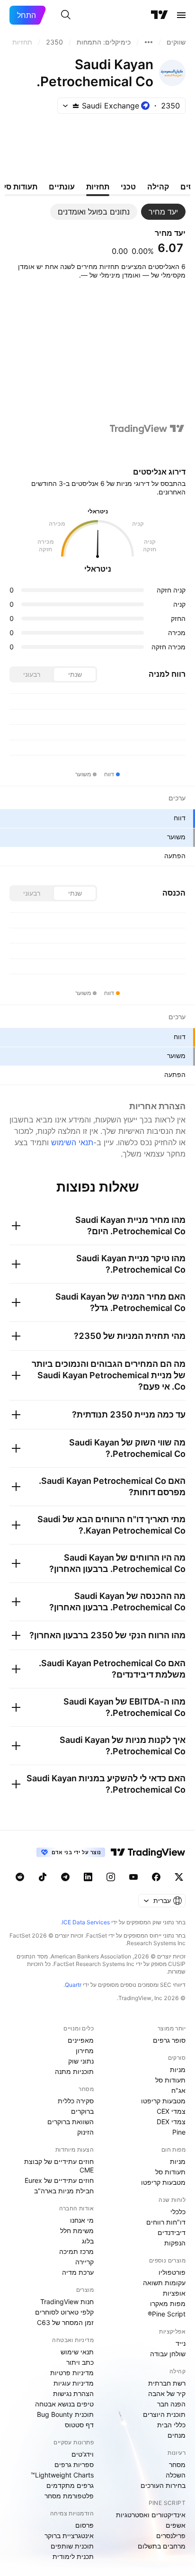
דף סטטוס (79, 2425)
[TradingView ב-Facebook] (156, 1877)
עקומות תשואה (164, 2283)
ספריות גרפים (74, 2464)
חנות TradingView (67, 2302)
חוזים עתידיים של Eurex (59, 2180)
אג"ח (178, 2090)
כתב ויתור (80, 2362)
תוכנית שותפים (72, 2546)
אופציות (174, 2293)
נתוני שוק (81, 2061)
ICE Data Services (86, 1922)
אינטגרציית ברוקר (69, 2536)
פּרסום (84, 2525)
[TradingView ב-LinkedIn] (88, 1877)
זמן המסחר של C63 (65, 2322)
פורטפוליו (172, 2272)
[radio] (75, 674)
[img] (76, 106)
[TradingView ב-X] (179, 1877)
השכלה (176, 2475)
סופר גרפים (169, 2040)
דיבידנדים (172, 2232)
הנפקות (175, 2243)
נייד (181, 2343)
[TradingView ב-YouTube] (133, 1877)
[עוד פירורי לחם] (149, 42)
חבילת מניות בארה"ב (64, 2191)
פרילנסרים (171, 2536)
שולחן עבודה (168, 2354)
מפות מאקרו (168, 2303)
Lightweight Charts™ (62, 2475)
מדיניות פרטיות (72, 2373)
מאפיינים (81, 2040)
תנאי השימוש (72, 1142)
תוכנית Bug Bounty (65, 2414)
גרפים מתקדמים (70, 2485)
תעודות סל (170, 2080)
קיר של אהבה (167, 2393)
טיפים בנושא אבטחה (64, 2404)
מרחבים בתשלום (162, 2546)
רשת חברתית (167, 2383)
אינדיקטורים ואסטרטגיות (151, 2515)
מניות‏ (178, 2069)
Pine (179, 2132)
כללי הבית (171, 2425)
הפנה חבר (171, 2404)
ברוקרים (82, 2111)
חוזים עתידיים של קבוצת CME (59, 2166)
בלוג (88, 2241)
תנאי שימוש (77, 2352)
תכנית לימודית (73, 2556)
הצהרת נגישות (73, 2393)
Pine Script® (167, 2314)
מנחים (177, 2435)
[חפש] (66, 15)
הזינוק (85, 2132)
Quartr (73, 1985)
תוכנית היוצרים (164, 2414)
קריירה (84, 2262)
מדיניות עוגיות (74, 2383)
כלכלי (178, 2212)
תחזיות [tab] (98, 187)
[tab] (163, 212)
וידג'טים (83, 2454)
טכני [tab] (128, 187)
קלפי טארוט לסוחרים (64, 2312)
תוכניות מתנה (74, 2071)
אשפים (176, 2525)
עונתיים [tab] (62, 187)
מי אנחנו (82, 2220)
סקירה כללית (76, 2101)
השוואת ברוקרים (71, 2122)
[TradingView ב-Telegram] (65, 1877)
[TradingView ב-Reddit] (20, 1877)
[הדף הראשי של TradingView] (160, 15)
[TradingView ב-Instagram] (111, 1877)
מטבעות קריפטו (163, 2101)
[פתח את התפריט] (181, 15)
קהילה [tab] (158, 187)
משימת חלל (77, 2230)
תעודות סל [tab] (20, 187)
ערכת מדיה (78, 2272)
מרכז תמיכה (76, 2251)
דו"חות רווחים (166, 2222)
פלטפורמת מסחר (69, 2496)
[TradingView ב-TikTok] (43, 1877)
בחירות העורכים (163, 2485)
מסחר (177, 2464)
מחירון (85, 2051)
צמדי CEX (171, 2111)
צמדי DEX (171, 2122)
